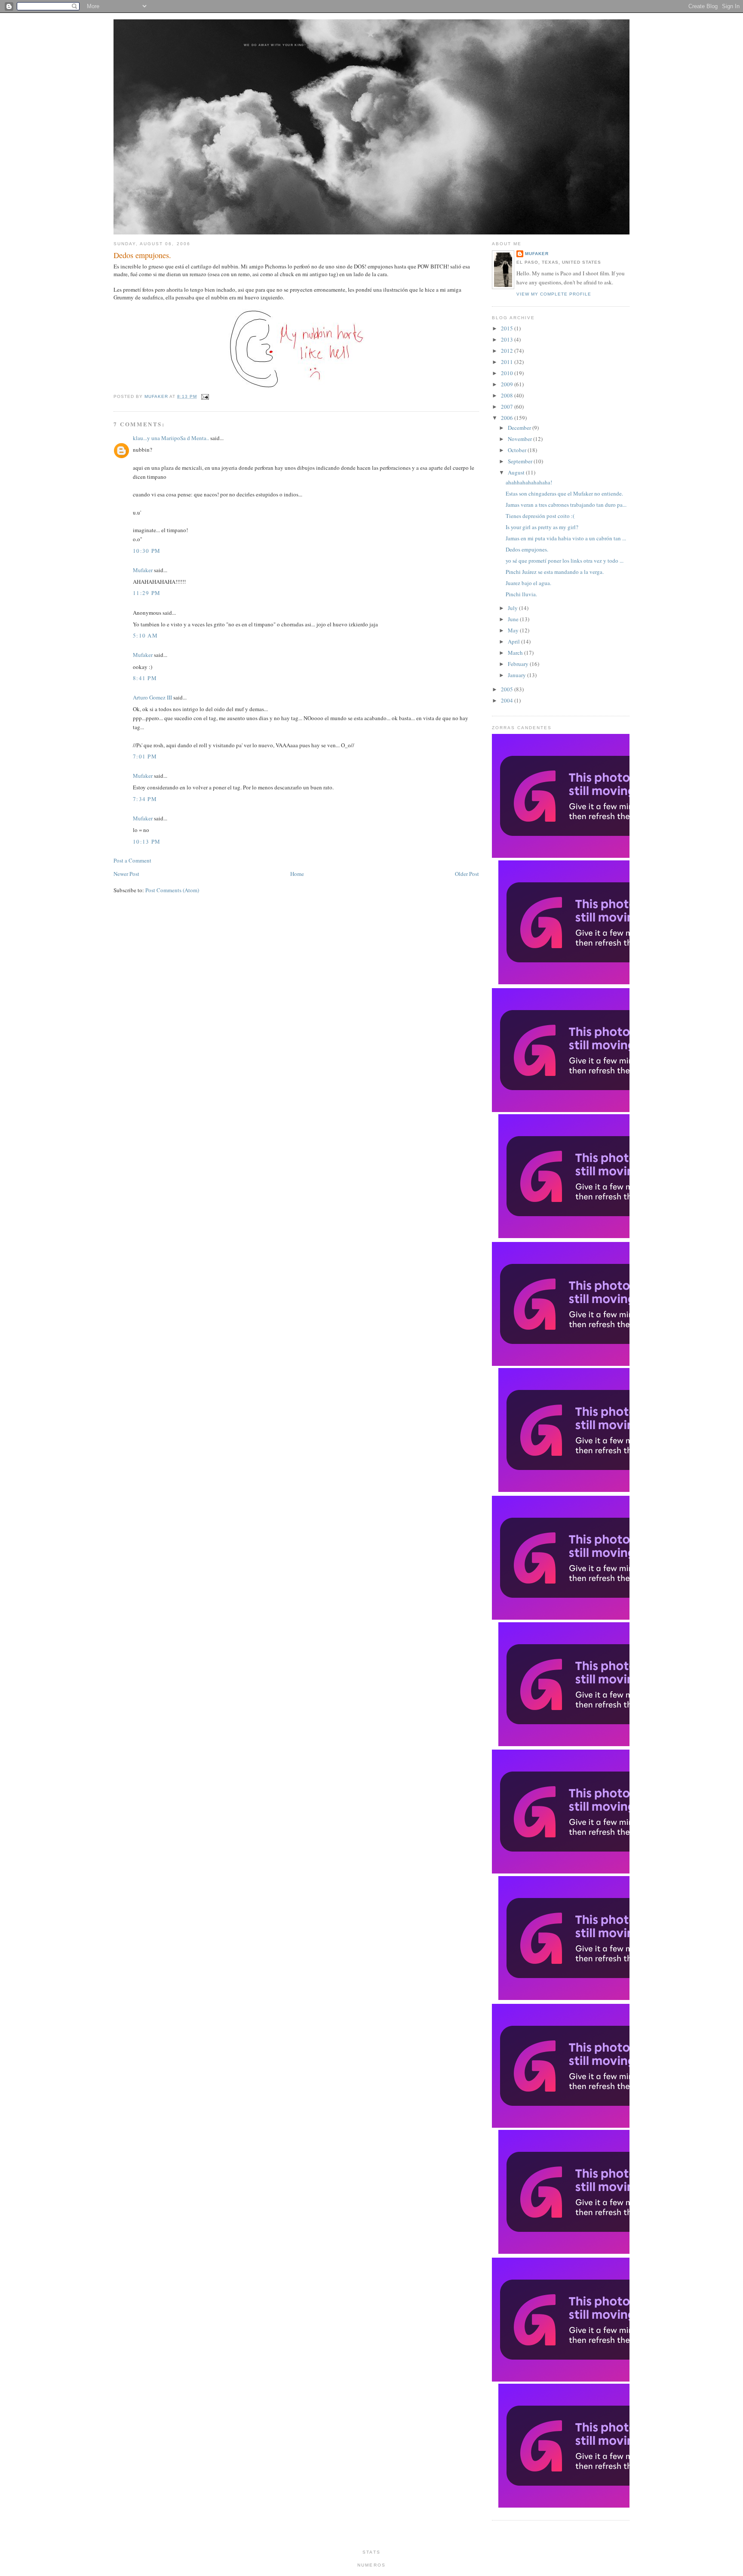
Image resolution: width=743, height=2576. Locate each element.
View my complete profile (554, 294)
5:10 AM (145, 635)
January (517, 675)
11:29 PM (147, 593)
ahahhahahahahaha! (529, 482)
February (519, 664)
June (514, 619)
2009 (508, 384)
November (520, 439)
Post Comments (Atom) (172, 890)
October (518, 450)
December (520, 428)
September (521, 461)
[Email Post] (204, 396)
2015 (508, 328)
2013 (508, 339)
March (516, 653)
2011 (508, 362)
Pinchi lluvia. (521, 594)
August (517, 472)
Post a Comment (132, 860)
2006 (508, 418)
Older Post (467, 874)
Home (297, 874)
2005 (508, 689)
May (514, 630)
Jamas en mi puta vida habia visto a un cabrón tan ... (566, 538)
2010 (508, 373)
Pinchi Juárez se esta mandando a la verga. (555, 572)
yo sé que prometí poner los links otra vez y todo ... (565, 561)
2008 (508, 395)
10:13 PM (147, 841)
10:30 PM (147, 551)
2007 (508, 407)
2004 (508, 700)
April (514, 641)
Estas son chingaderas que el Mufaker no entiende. (564, 493)
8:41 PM (145, 678)
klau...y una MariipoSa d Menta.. (171, 438)
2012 (508, 351)
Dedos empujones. (527, 549)
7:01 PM (145, 756)
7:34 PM (145, 799)
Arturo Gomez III (152, 697)
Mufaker (157, 396)
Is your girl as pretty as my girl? (542, 527)
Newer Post (126, 874)
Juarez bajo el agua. (528, 583)
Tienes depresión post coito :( (540, 516)
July (513, 608)
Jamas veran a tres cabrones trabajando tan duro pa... (566, 505)
